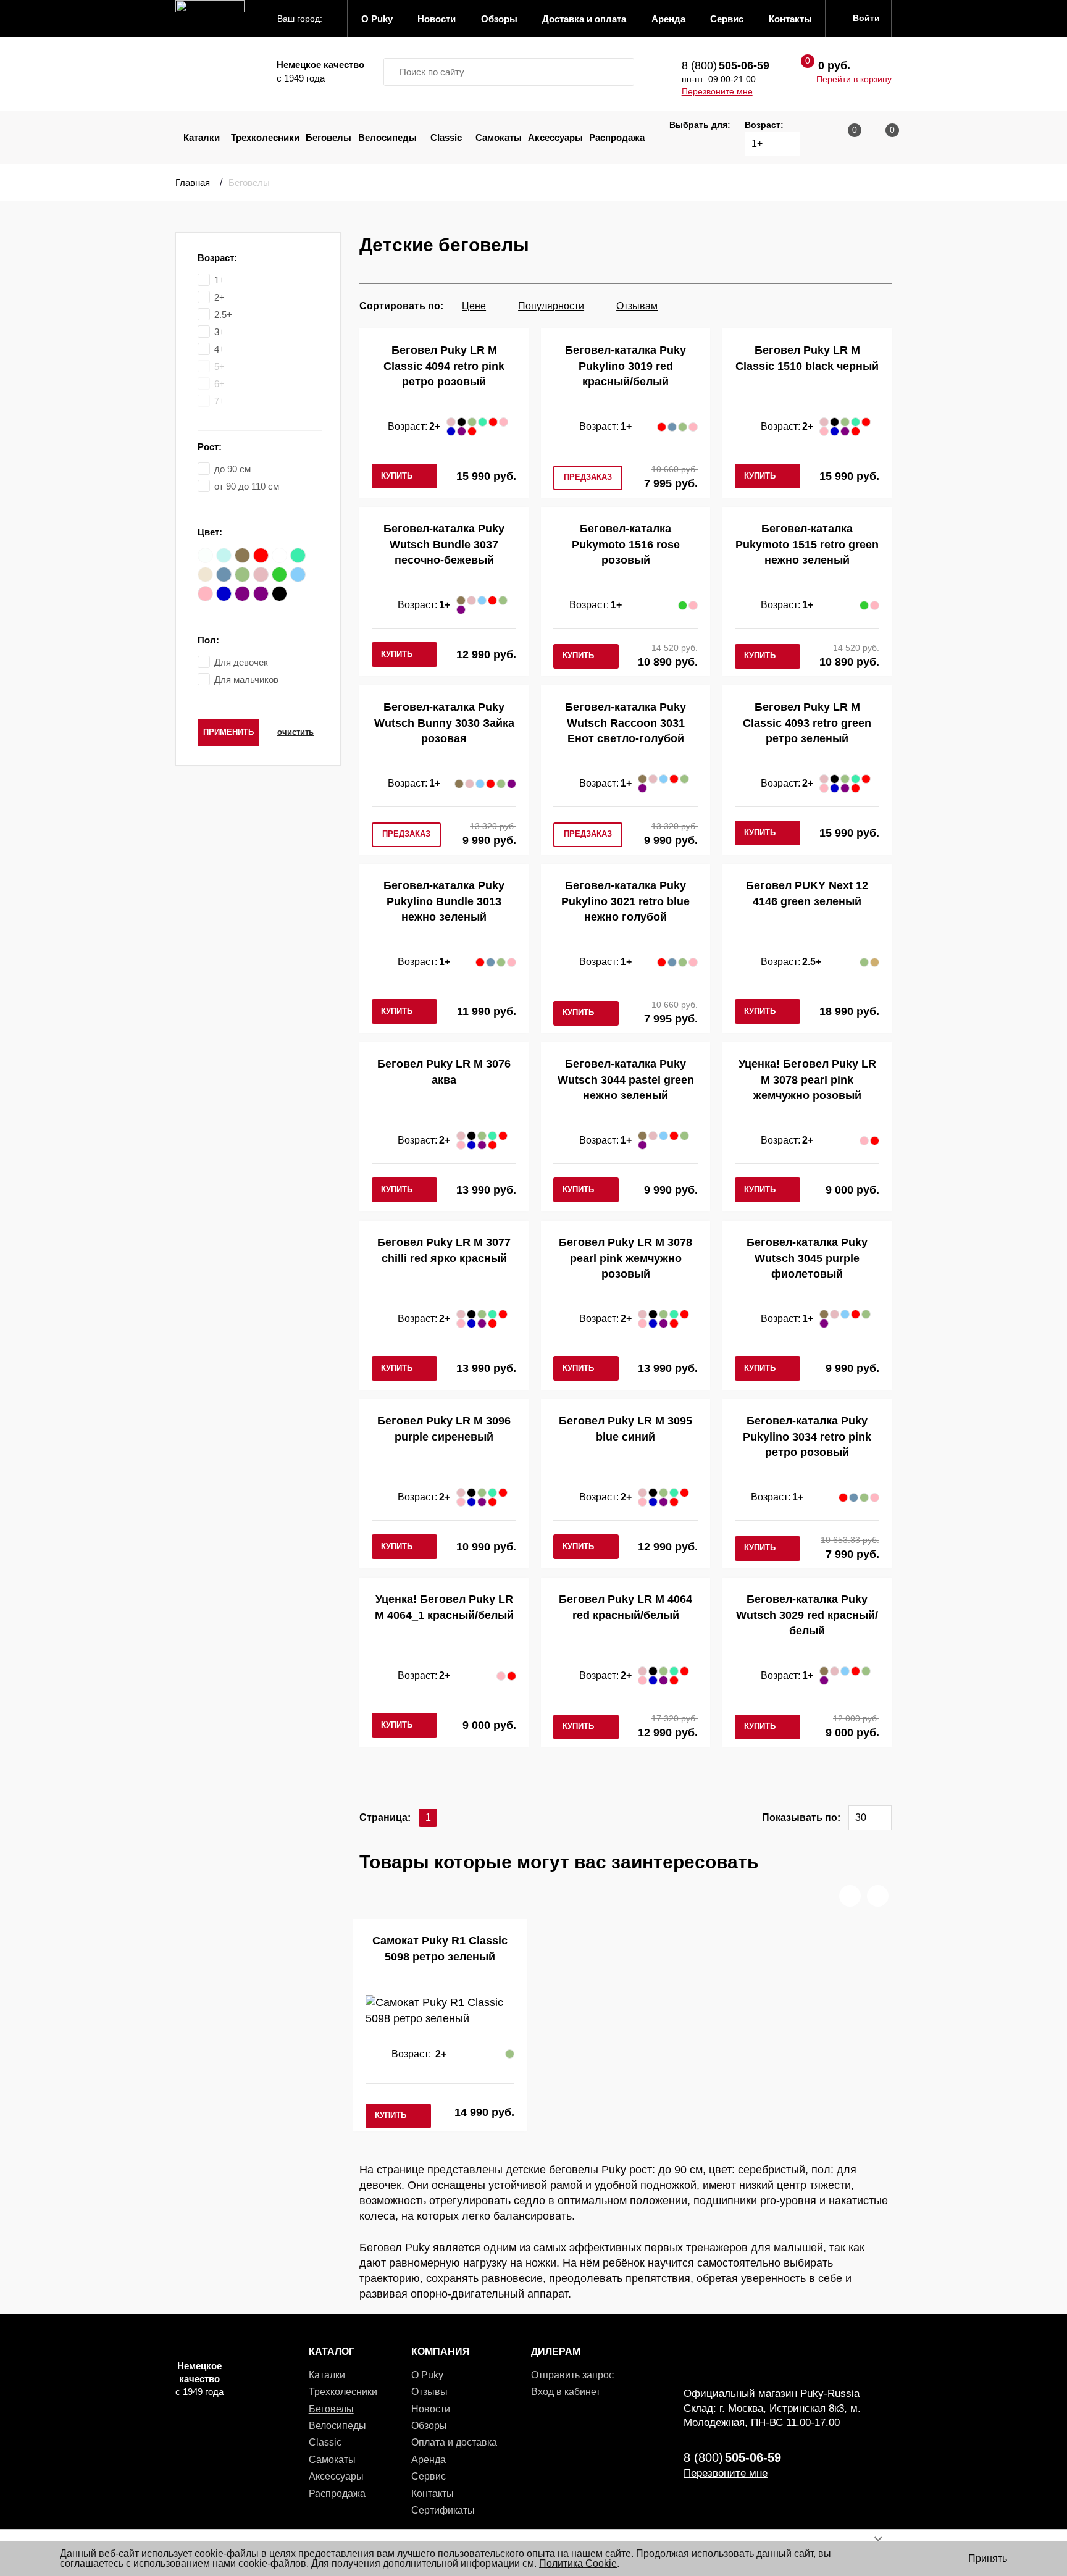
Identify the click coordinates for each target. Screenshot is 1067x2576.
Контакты (433, 2494)
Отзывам (637, 306)
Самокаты (499, 137)
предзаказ (588, 477)
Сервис (429, 2476)
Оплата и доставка (454, 2442)
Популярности (551, 306)
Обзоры (429, 2426)
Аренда (429, 2460)
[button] (850, 1896)
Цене (474, 306)
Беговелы (328, 137)
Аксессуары (555, 137)
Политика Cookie (578, 2563)
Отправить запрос (572, 2375)
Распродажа (617, 137)
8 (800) (726, 65)
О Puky (427, 2375)
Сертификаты (443, 2510)
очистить (295, 732)
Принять (988, 2558)
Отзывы (429, 2392)
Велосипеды (387, 137)
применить (228, 732)
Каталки (202, 137)
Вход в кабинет (566, 2392)
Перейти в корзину (854, 79)
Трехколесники (265, 137)
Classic (446, 137)
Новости (431, 2409)
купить (397, 476)
